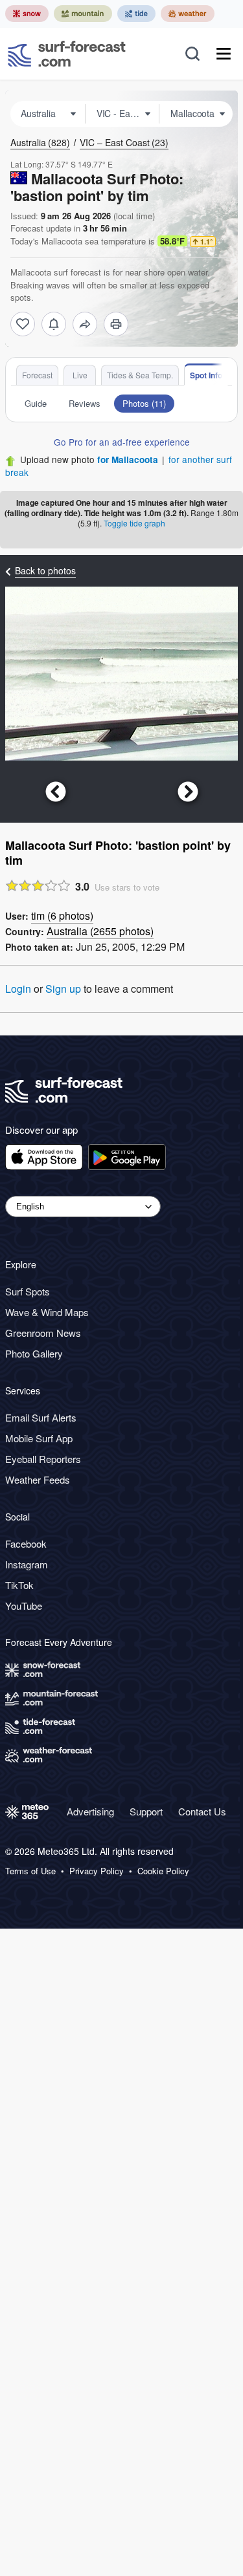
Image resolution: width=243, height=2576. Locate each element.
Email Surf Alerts (41, 1417)
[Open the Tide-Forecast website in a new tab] (136, 14)
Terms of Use (30, 1871)
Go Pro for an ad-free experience (122, 442)
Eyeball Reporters (43, 1459)
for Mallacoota (128, 460)
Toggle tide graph (134, 523)
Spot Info (206, 375)
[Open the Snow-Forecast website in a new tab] (27, 14)
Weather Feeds (38, 1479)
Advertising (90, 1811)
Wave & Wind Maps (47, 1312)
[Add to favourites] (23, 324)
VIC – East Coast (124, 142)
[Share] (85, 324)
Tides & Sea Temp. (140, 375)
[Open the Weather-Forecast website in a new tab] (188, 14)
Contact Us (202, 1811)
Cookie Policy (163, 1871)
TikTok (19, 1585)
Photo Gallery (34, 1353)
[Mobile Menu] (224, 54)
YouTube (24, 1606)
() (62, 915)
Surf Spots (28, 1291)
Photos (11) (144, 403)
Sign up (63, 989)
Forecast (37, 375)
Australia (40, 142)
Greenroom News (43, 1333)
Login (18, 989)
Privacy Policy (97, 1871)
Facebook (26, 1543)
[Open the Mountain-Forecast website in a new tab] (83, 14)
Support (146, 1811)
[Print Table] (116, 324)
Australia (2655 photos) (100, 931)
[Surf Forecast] (67, 54)
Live (80, 375)
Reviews (85, 403)
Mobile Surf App (39, 1438)
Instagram (27, 1564)
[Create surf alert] (54, 324)
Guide (36, 403)
